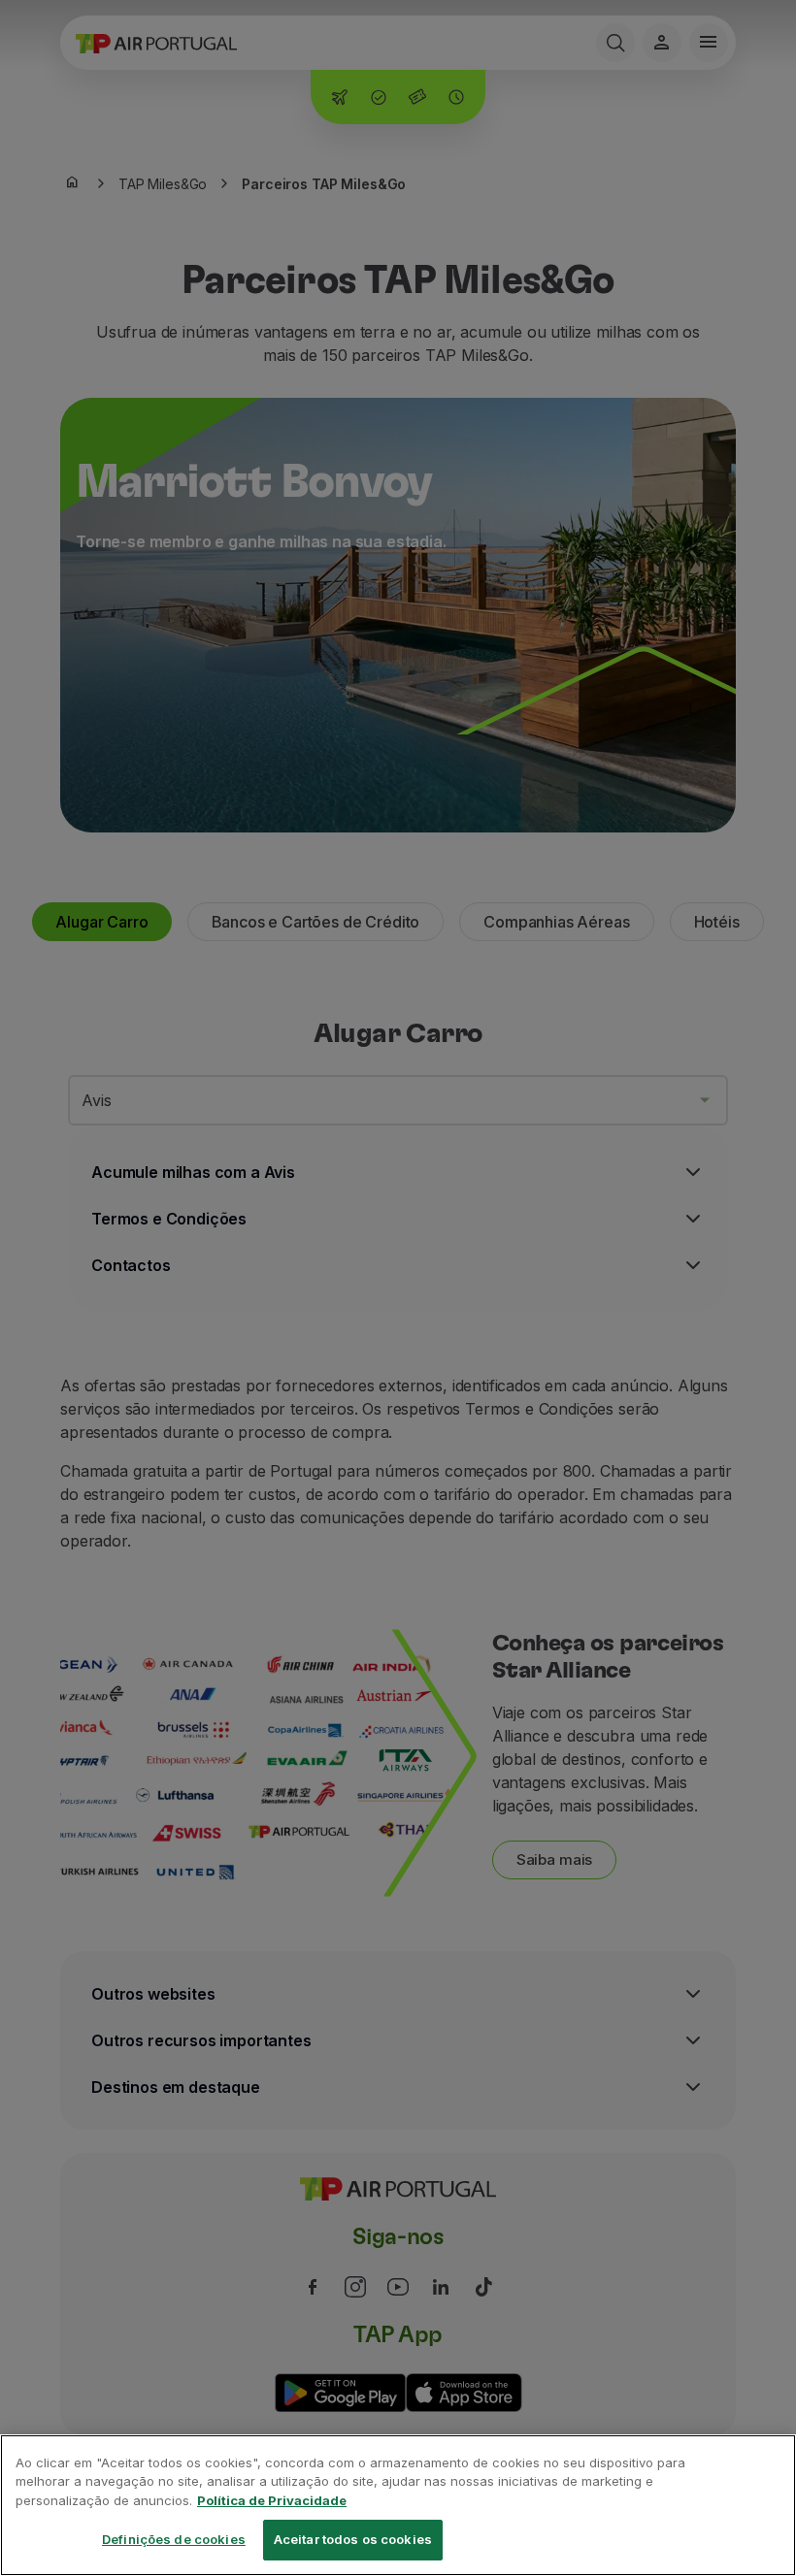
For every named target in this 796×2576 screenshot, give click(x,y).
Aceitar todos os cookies (353, 2539)
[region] (398, 2505)
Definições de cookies (174, 2539)
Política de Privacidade (272, 2500)
